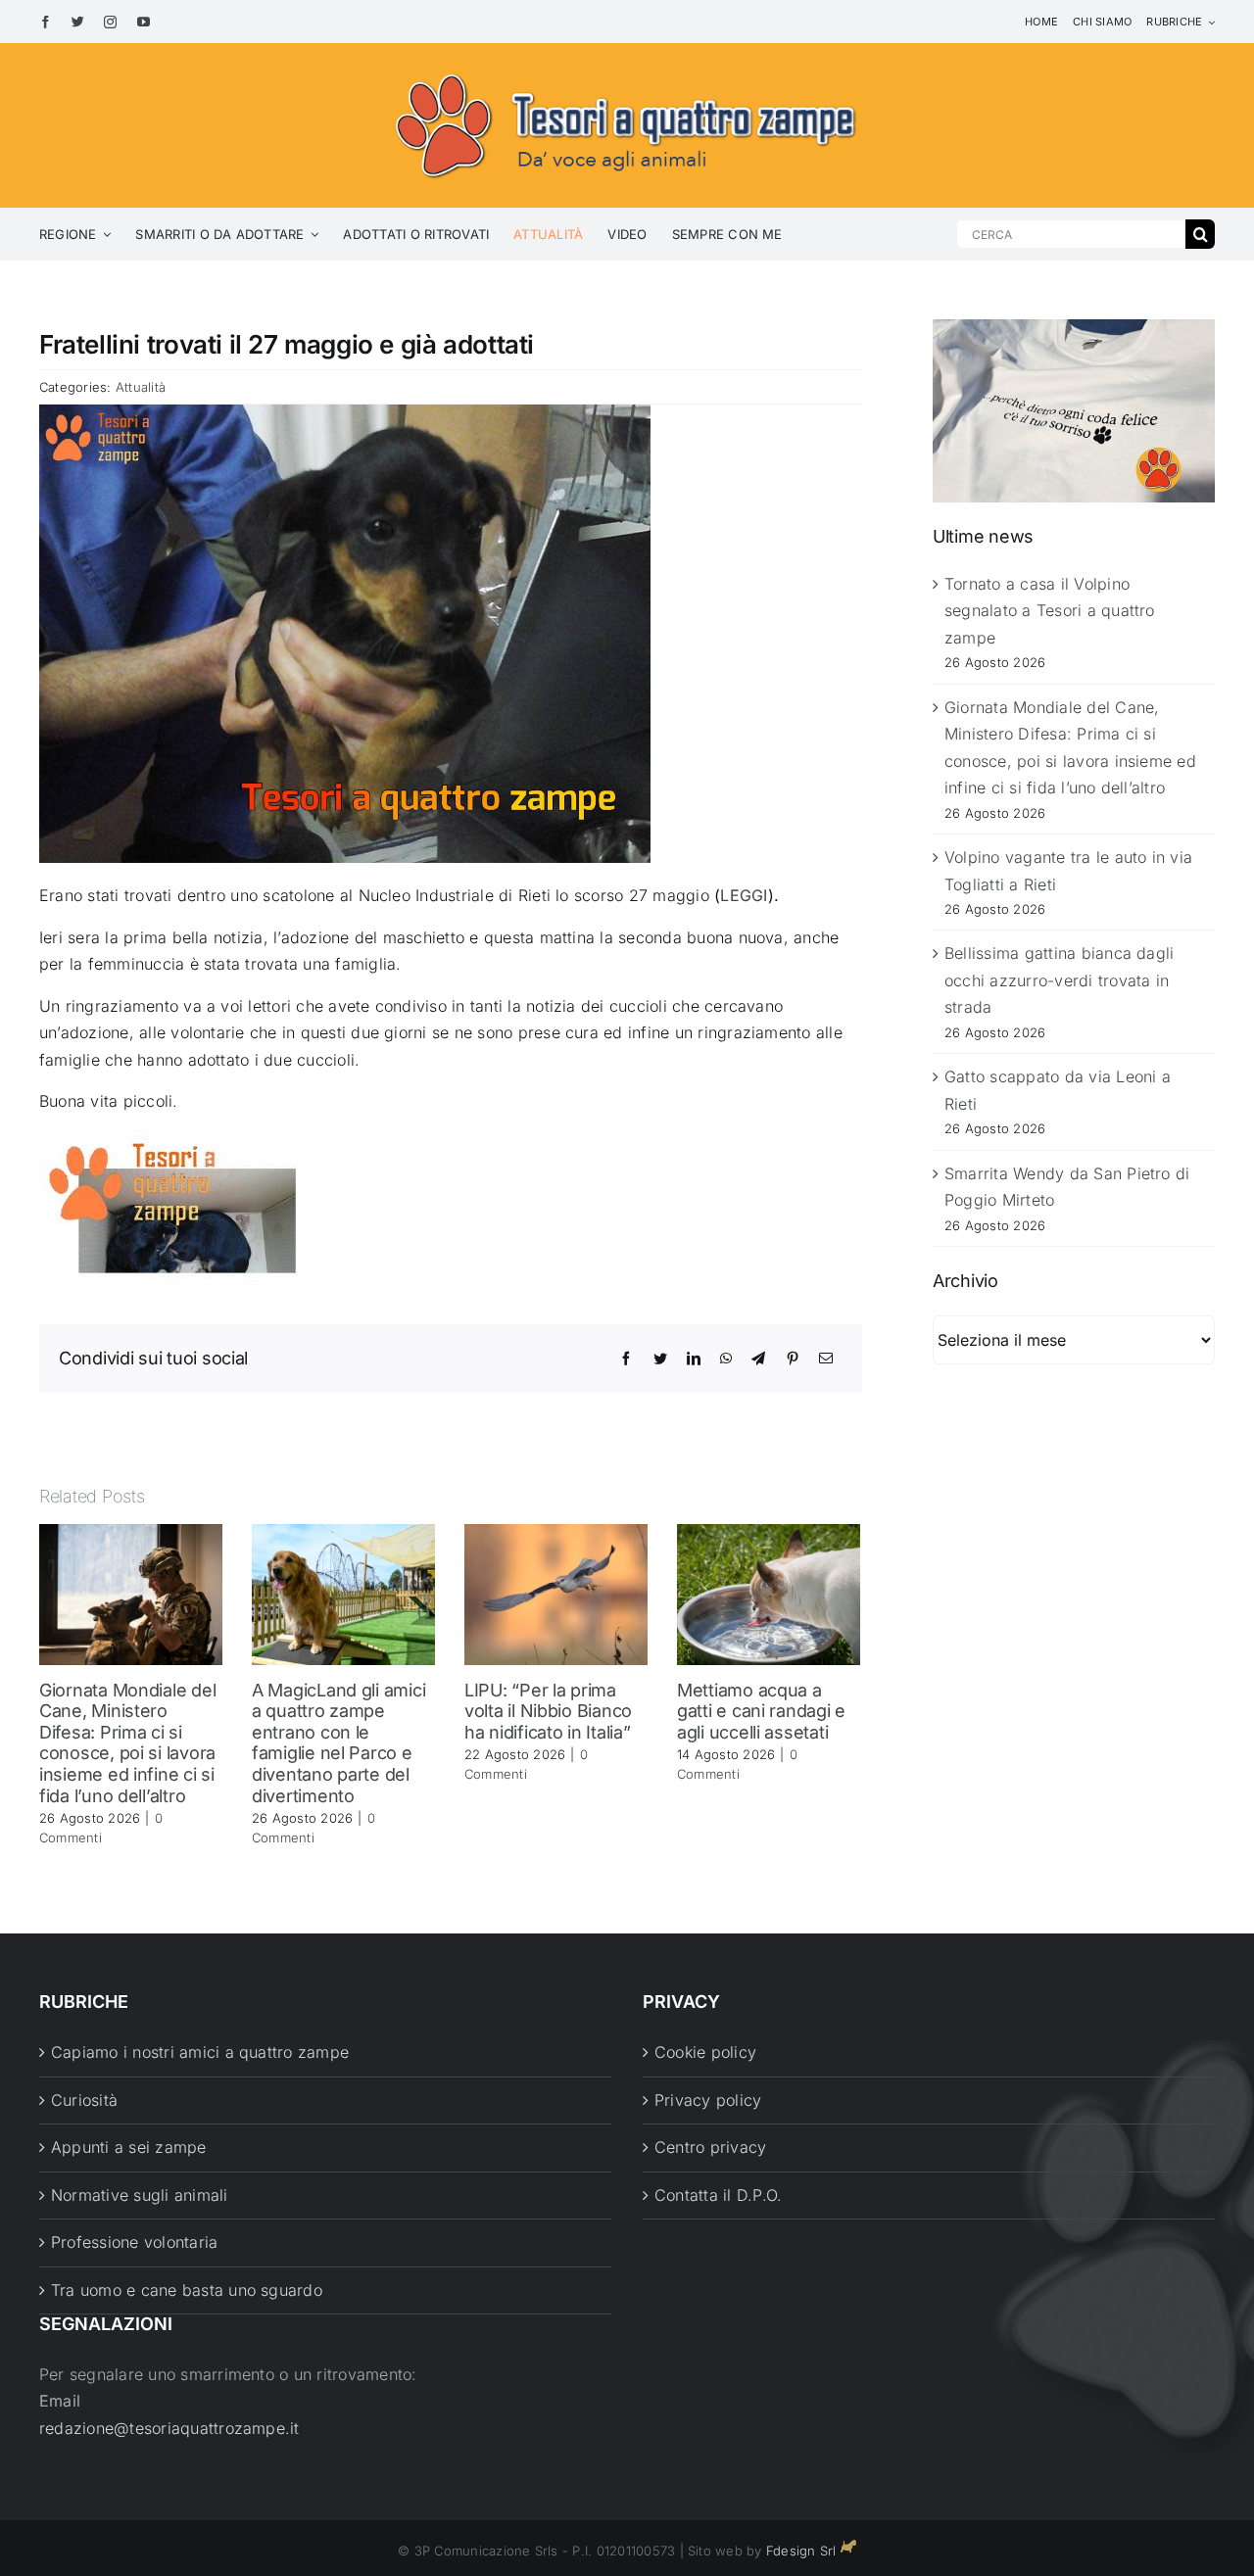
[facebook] (46, 22)
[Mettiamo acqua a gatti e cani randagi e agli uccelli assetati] (769, 1593)
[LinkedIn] (694, 1359)
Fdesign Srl (801, 2551)
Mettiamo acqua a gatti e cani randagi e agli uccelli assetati (761, 1711)
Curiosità (84, 2100)
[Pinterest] (793, 1359)
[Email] (826, 1359)
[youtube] (144, 22)
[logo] (627, 71)
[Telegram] (758, 1359)
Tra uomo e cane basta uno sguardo (187, 2290)
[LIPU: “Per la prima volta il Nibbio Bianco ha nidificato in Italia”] (556, 1593)
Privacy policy (708, 2100)
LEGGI (744, 895)
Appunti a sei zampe (129, 2147)
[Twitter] (660, 1359)
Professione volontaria (134, 2242)
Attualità (141, 387)
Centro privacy (710, 2147)
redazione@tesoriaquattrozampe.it (169, 2428)
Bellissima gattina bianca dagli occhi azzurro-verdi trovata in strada (1059, 980)
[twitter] (78, 22)
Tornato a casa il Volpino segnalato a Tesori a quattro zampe (1050, 611)
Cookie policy (705, 2052)
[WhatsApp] (726, 1359)
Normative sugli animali (140, 2195)
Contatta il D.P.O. (718, 2195)
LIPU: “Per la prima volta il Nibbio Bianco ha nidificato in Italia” (548, 1711)
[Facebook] (626, 1359)
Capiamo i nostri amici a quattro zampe (200, 2052)
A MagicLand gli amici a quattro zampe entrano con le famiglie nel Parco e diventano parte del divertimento (338, 1743)
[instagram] (110, 22)
